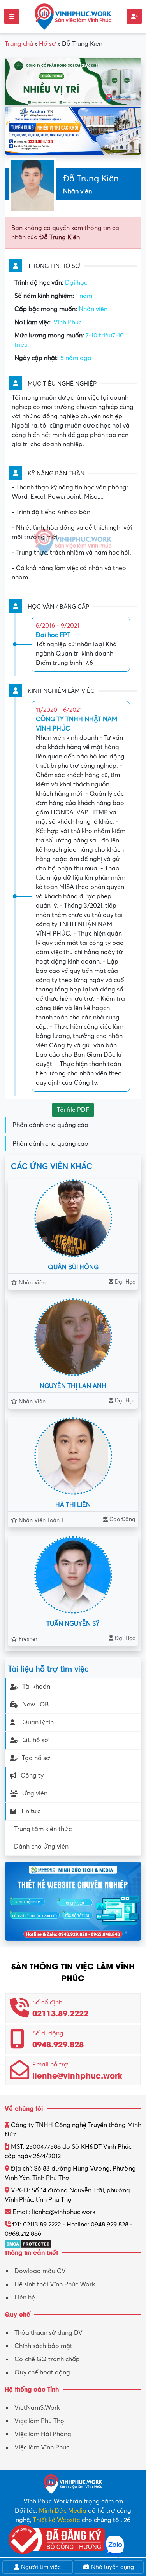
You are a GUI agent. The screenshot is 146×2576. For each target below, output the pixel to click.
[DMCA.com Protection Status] (28, 2243)
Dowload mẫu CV (40, 2271)
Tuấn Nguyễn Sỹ (73, 1624)
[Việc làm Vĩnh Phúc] (73, 16)
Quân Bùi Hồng (73, 1267)
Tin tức (31, 1811)
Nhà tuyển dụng (112, 2567)
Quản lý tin (38, 1722)
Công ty (32, 1776)
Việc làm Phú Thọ (39, 2421)
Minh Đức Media (63, 2511)
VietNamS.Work (37, 2408)
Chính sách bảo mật (43, 2346)
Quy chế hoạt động (42, 2372)
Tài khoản (36, 1687)
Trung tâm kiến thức (43, 1829)
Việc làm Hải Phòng (43, 2434)
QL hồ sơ (35, 1740)
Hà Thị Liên (73, 1505)
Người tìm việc (40, 2567)
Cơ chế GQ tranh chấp (47, 2359)
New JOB (35, 1705)
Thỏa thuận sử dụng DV (48, 2333)
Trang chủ (19, 44)
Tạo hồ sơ (36, 1758)
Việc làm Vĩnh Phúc (42, 2447)
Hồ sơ (47, 44)
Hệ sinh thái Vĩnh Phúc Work (55, 2284)
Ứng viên (35, 1793)
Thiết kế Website (56, 2520)
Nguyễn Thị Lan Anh (73, 1386)
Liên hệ (25, 2298)
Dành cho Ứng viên (41, 1847)
